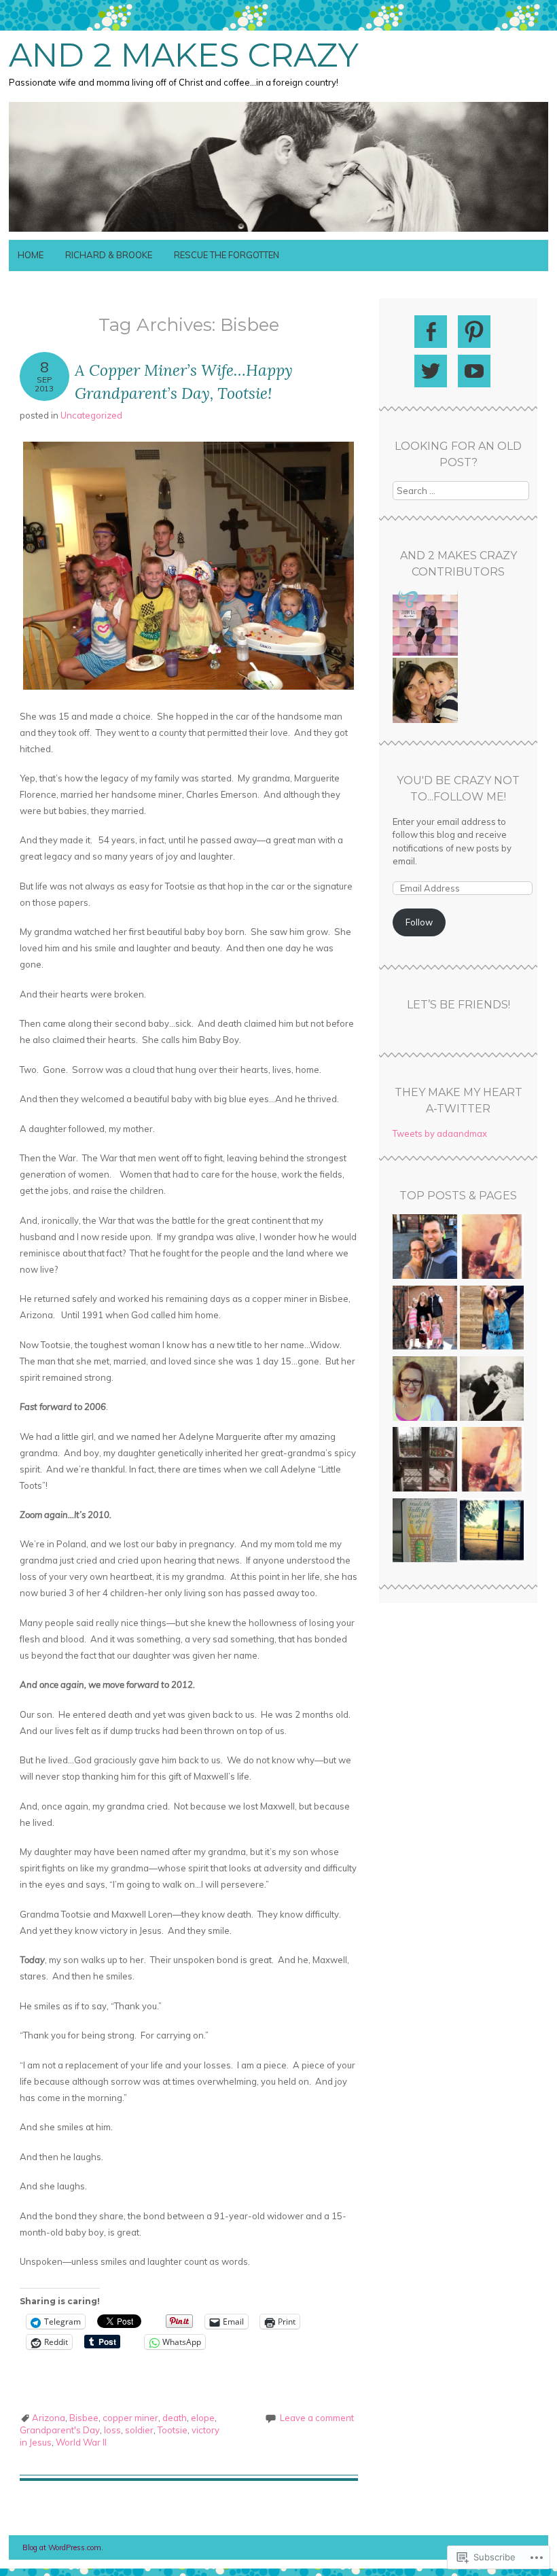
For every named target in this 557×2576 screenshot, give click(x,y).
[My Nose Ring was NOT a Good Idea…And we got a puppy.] (425, 1390)
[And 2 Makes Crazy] (278, 232)
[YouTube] (474, 371)
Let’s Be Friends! (459, 1005)
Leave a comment (317, 2418)
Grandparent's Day (60, 2430)
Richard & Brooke (109, 255)
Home (31, 255)
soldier (139, 2430)
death (175, 2418)
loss (112, 2430)
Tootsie (173, 2430)
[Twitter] (431, 371)
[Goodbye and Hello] (425, 1248)
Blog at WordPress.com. (63, 2547)
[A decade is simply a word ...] (492, 1248)
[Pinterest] (474, 332)
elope (203, 2418)
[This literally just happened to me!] (425, 1461)
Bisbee (84, 2418)
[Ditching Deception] (492, 1320)
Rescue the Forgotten (227, 255)
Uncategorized (91, 415)
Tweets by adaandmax (440, 1133)
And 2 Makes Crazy (184, 55)
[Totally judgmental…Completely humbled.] (492, 1532)
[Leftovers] (425, 1532)
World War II (81, 2442)
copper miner (130, 2418)
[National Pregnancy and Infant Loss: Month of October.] (492, 1461)
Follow (419, 922)
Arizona (49, 2418)
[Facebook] (431, 332)
